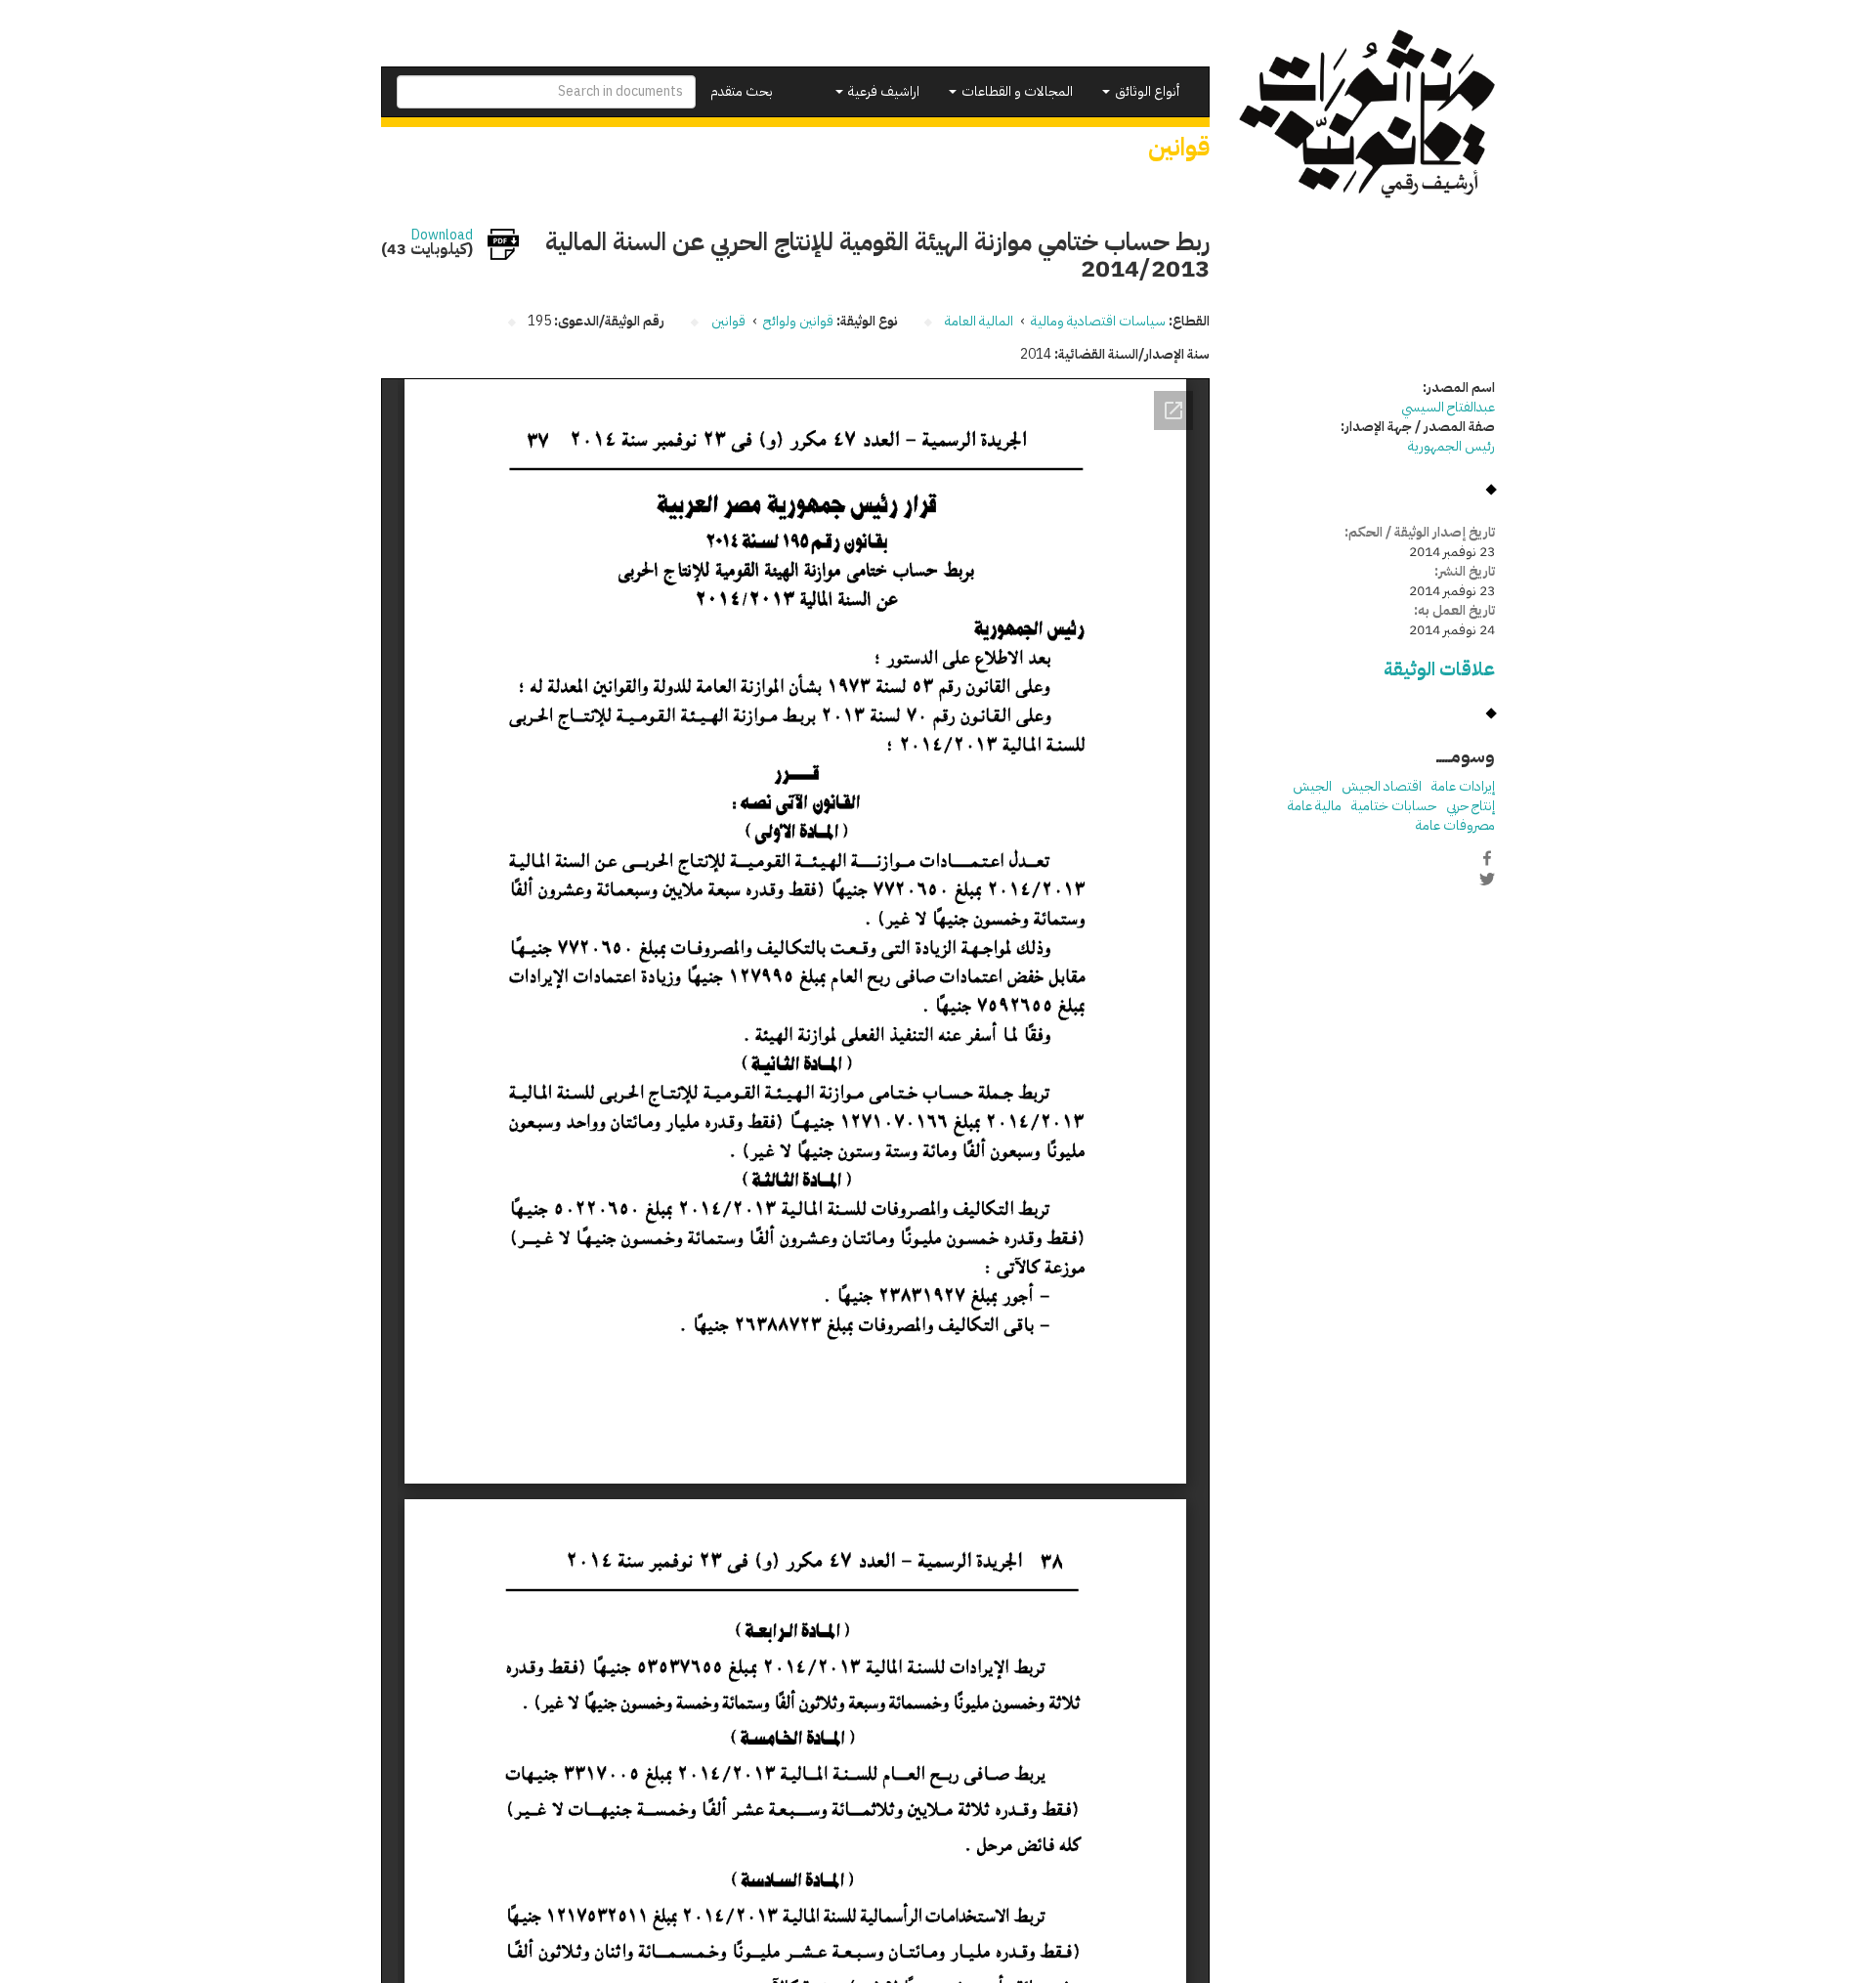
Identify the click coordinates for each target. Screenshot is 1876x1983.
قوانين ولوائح (798, 321)
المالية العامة (979, 321)
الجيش (1312, 786)
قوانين (728, 321)
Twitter (1487, 879)
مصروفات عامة (1455, 825)
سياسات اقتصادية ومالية (1098, 321)
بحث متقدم (742, 91)
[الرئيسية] (1367, 114)
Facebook (1487, 858)
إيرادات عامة (1463, 786)
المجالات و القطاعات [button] (1016, 91)
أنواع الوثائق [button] (1146, 91)
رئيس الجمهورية (1451, 446)
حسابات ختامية (1394, 806)
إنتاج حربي (1471, 806)
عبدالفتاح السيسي (1448, 407)
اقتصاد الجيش (1382, 786)
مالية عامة (1315, 806)
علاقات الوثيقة (1439, 669)
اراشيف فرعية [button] (882, 91)
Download (442, 236)
